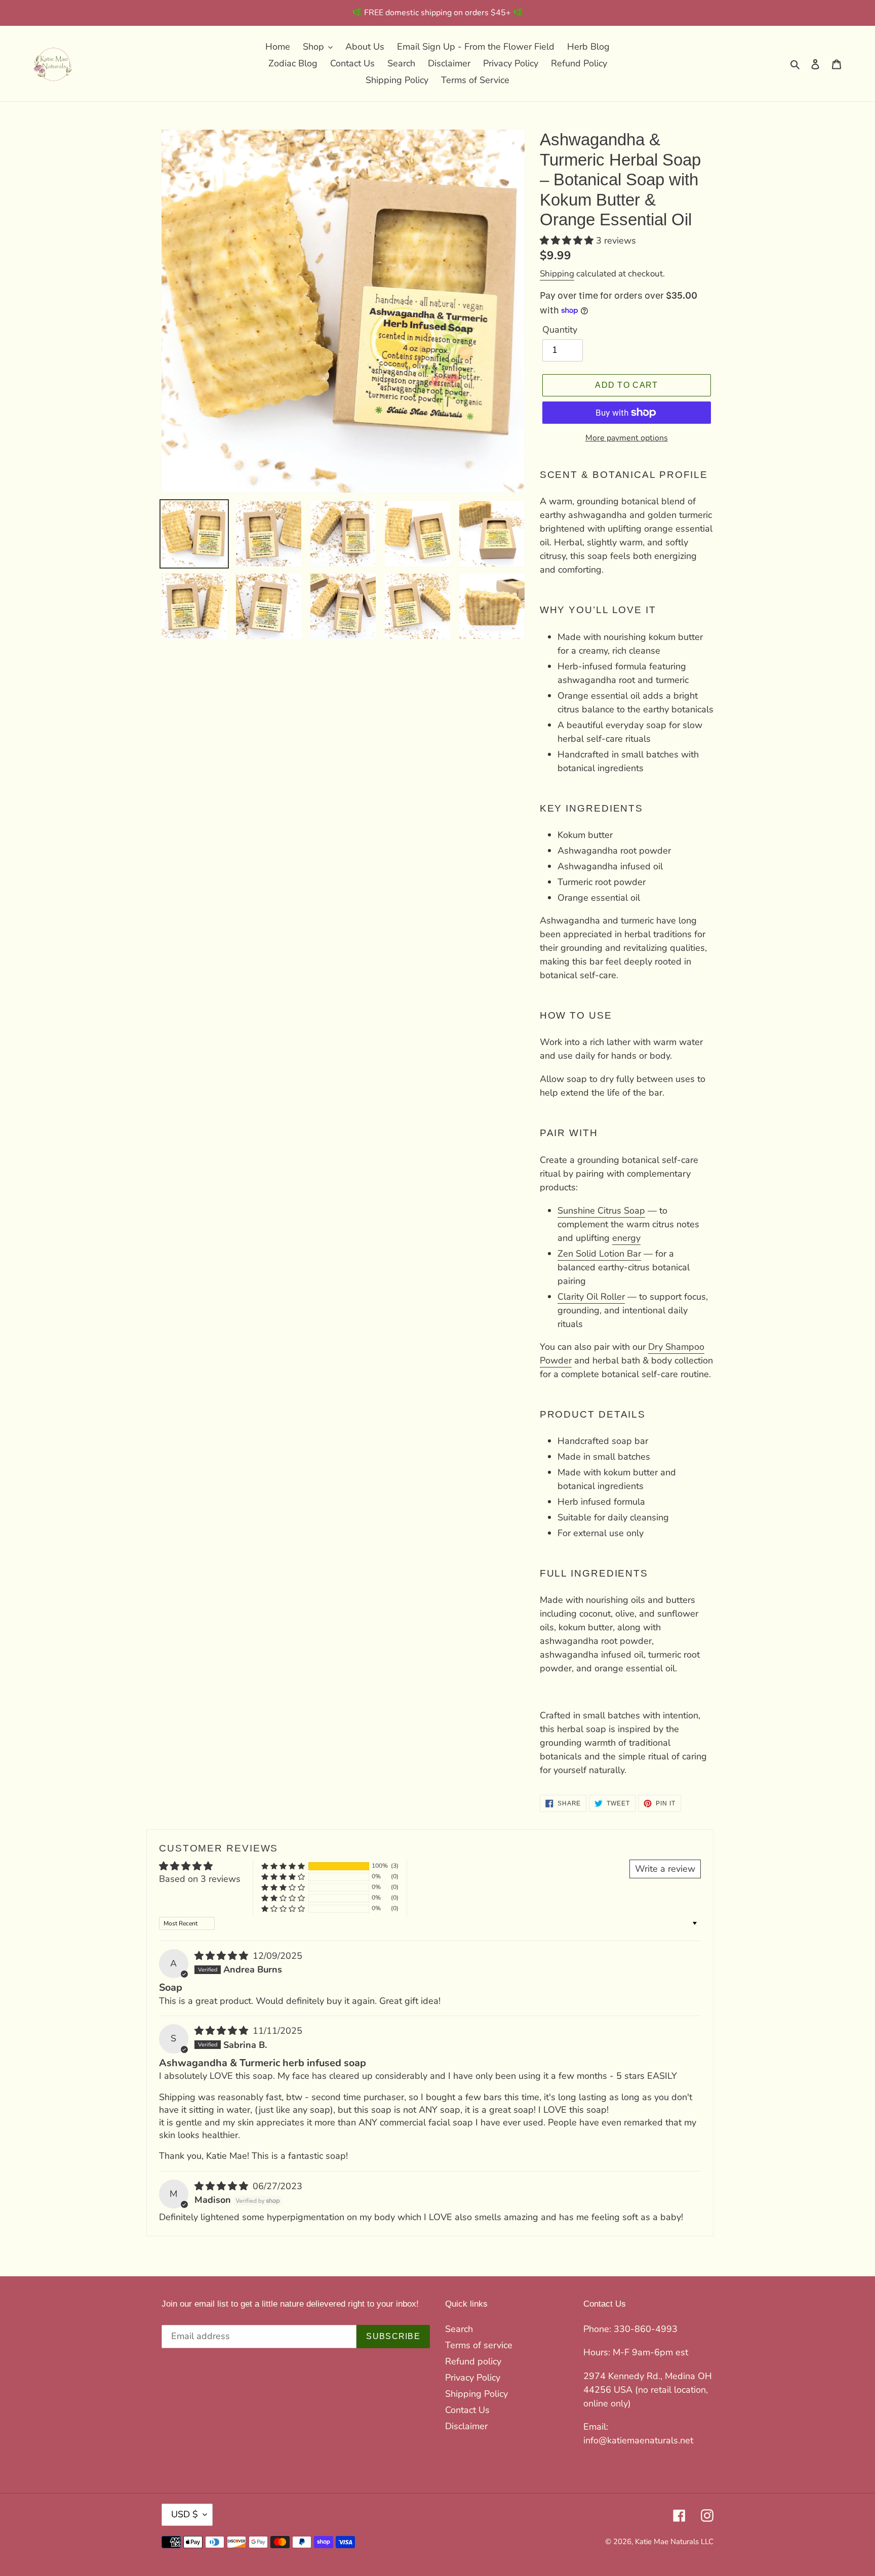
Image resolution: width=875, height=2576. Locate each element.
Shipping (557, 274)
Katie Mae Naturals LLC (674, 2542)
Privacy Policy (473, 2378)
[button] (568, 240)
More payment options (627, 438)
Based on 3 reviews (200, 1879)
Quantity (560, 330)
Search (459, 2329)
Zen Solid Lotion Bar (599, 1254)
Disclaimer (466, 2426)
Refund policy (473, 2361)
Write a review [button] (665, 1869)
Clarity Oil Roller (591, 1297)
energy (626, 1238)
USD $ (185, 2514)
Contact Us (467, 2410)
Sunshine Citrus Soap (601, 1211)
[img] (223, 1956)
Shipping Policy (476, 2394)
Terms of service (479, 2345)
